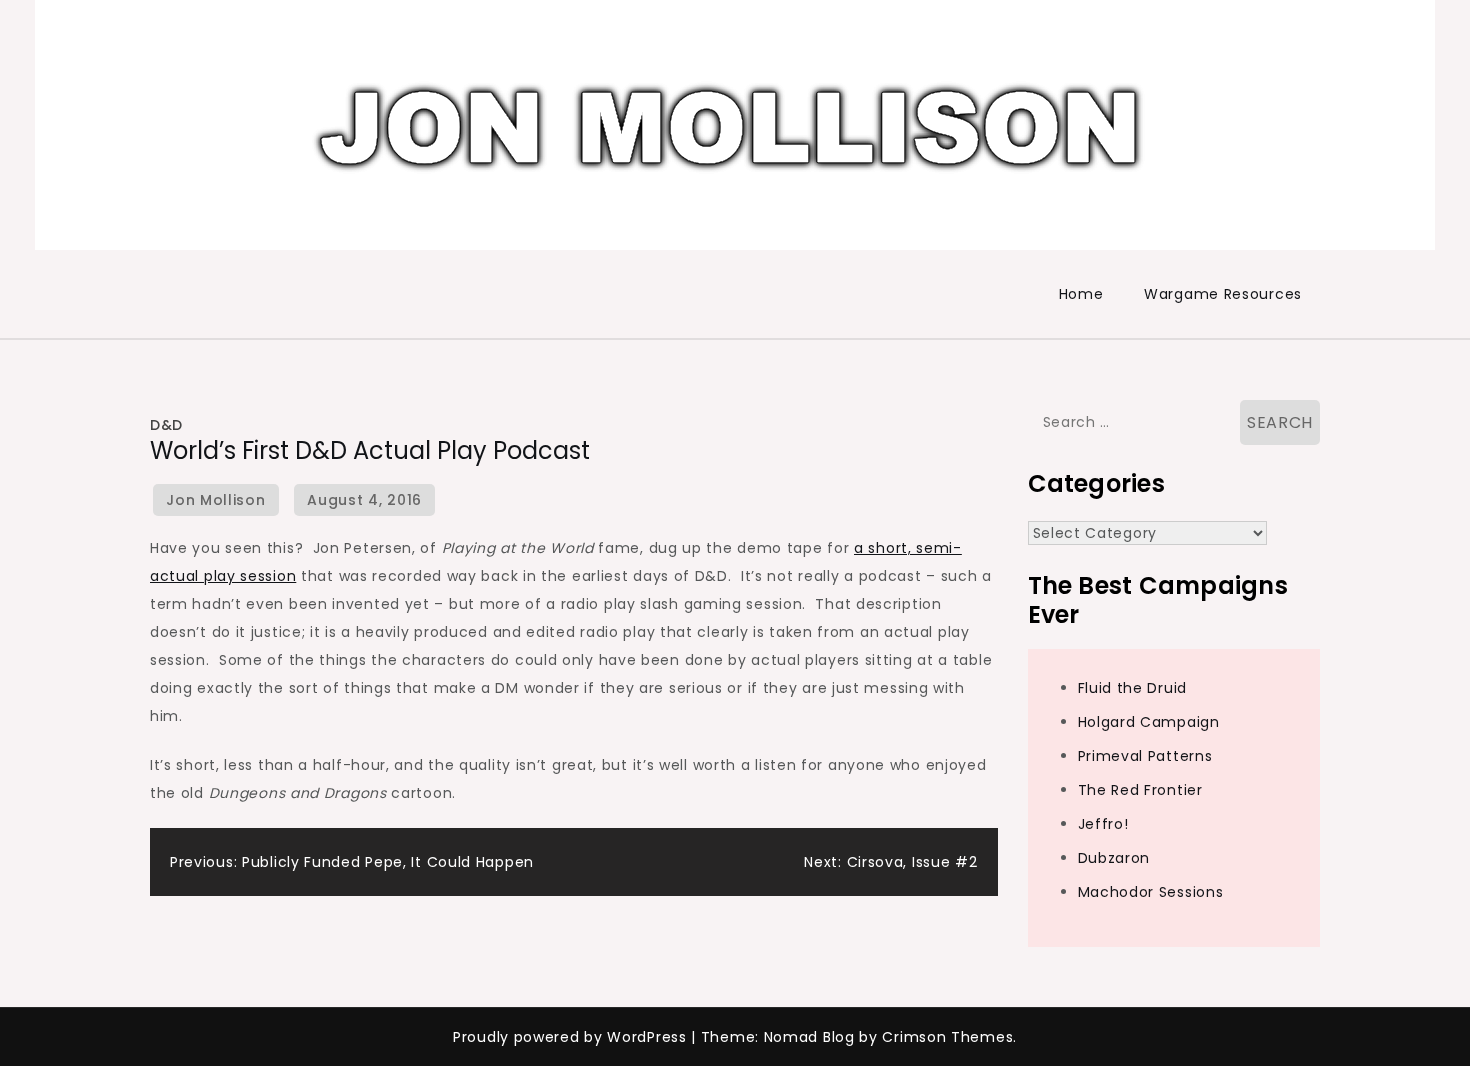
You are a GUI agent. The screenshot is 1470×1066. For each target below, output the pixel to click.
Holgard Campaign (1149, 722)
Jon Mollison (215, 500)
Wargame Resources (1223, 294)
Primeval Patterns (1145, 756)
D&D (166, 425)
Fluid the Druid (1133, 688)
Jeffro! (1103, 824)
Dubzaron (1114, 858)
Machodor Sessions (1151, 892)
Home (1081, 294)
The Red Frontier (1140, 790)
